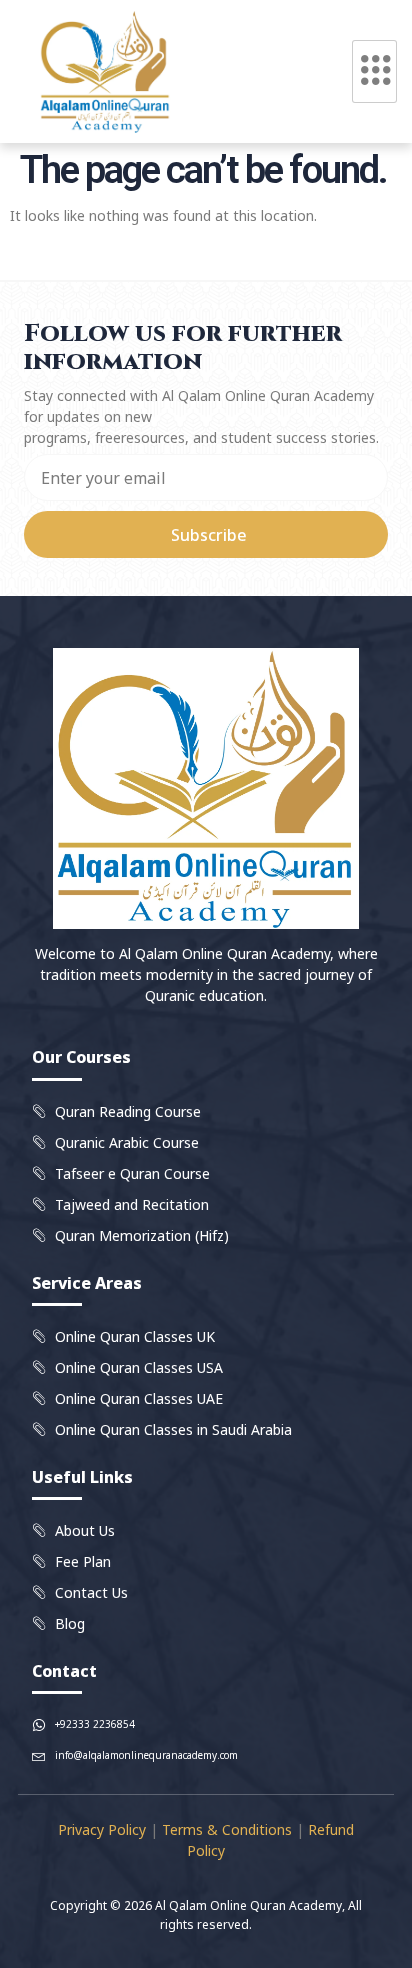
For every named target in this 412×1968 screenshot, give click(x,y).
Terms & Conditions (227, 1829)
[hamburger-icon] (374, 71)
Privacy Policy (102, 1829)
